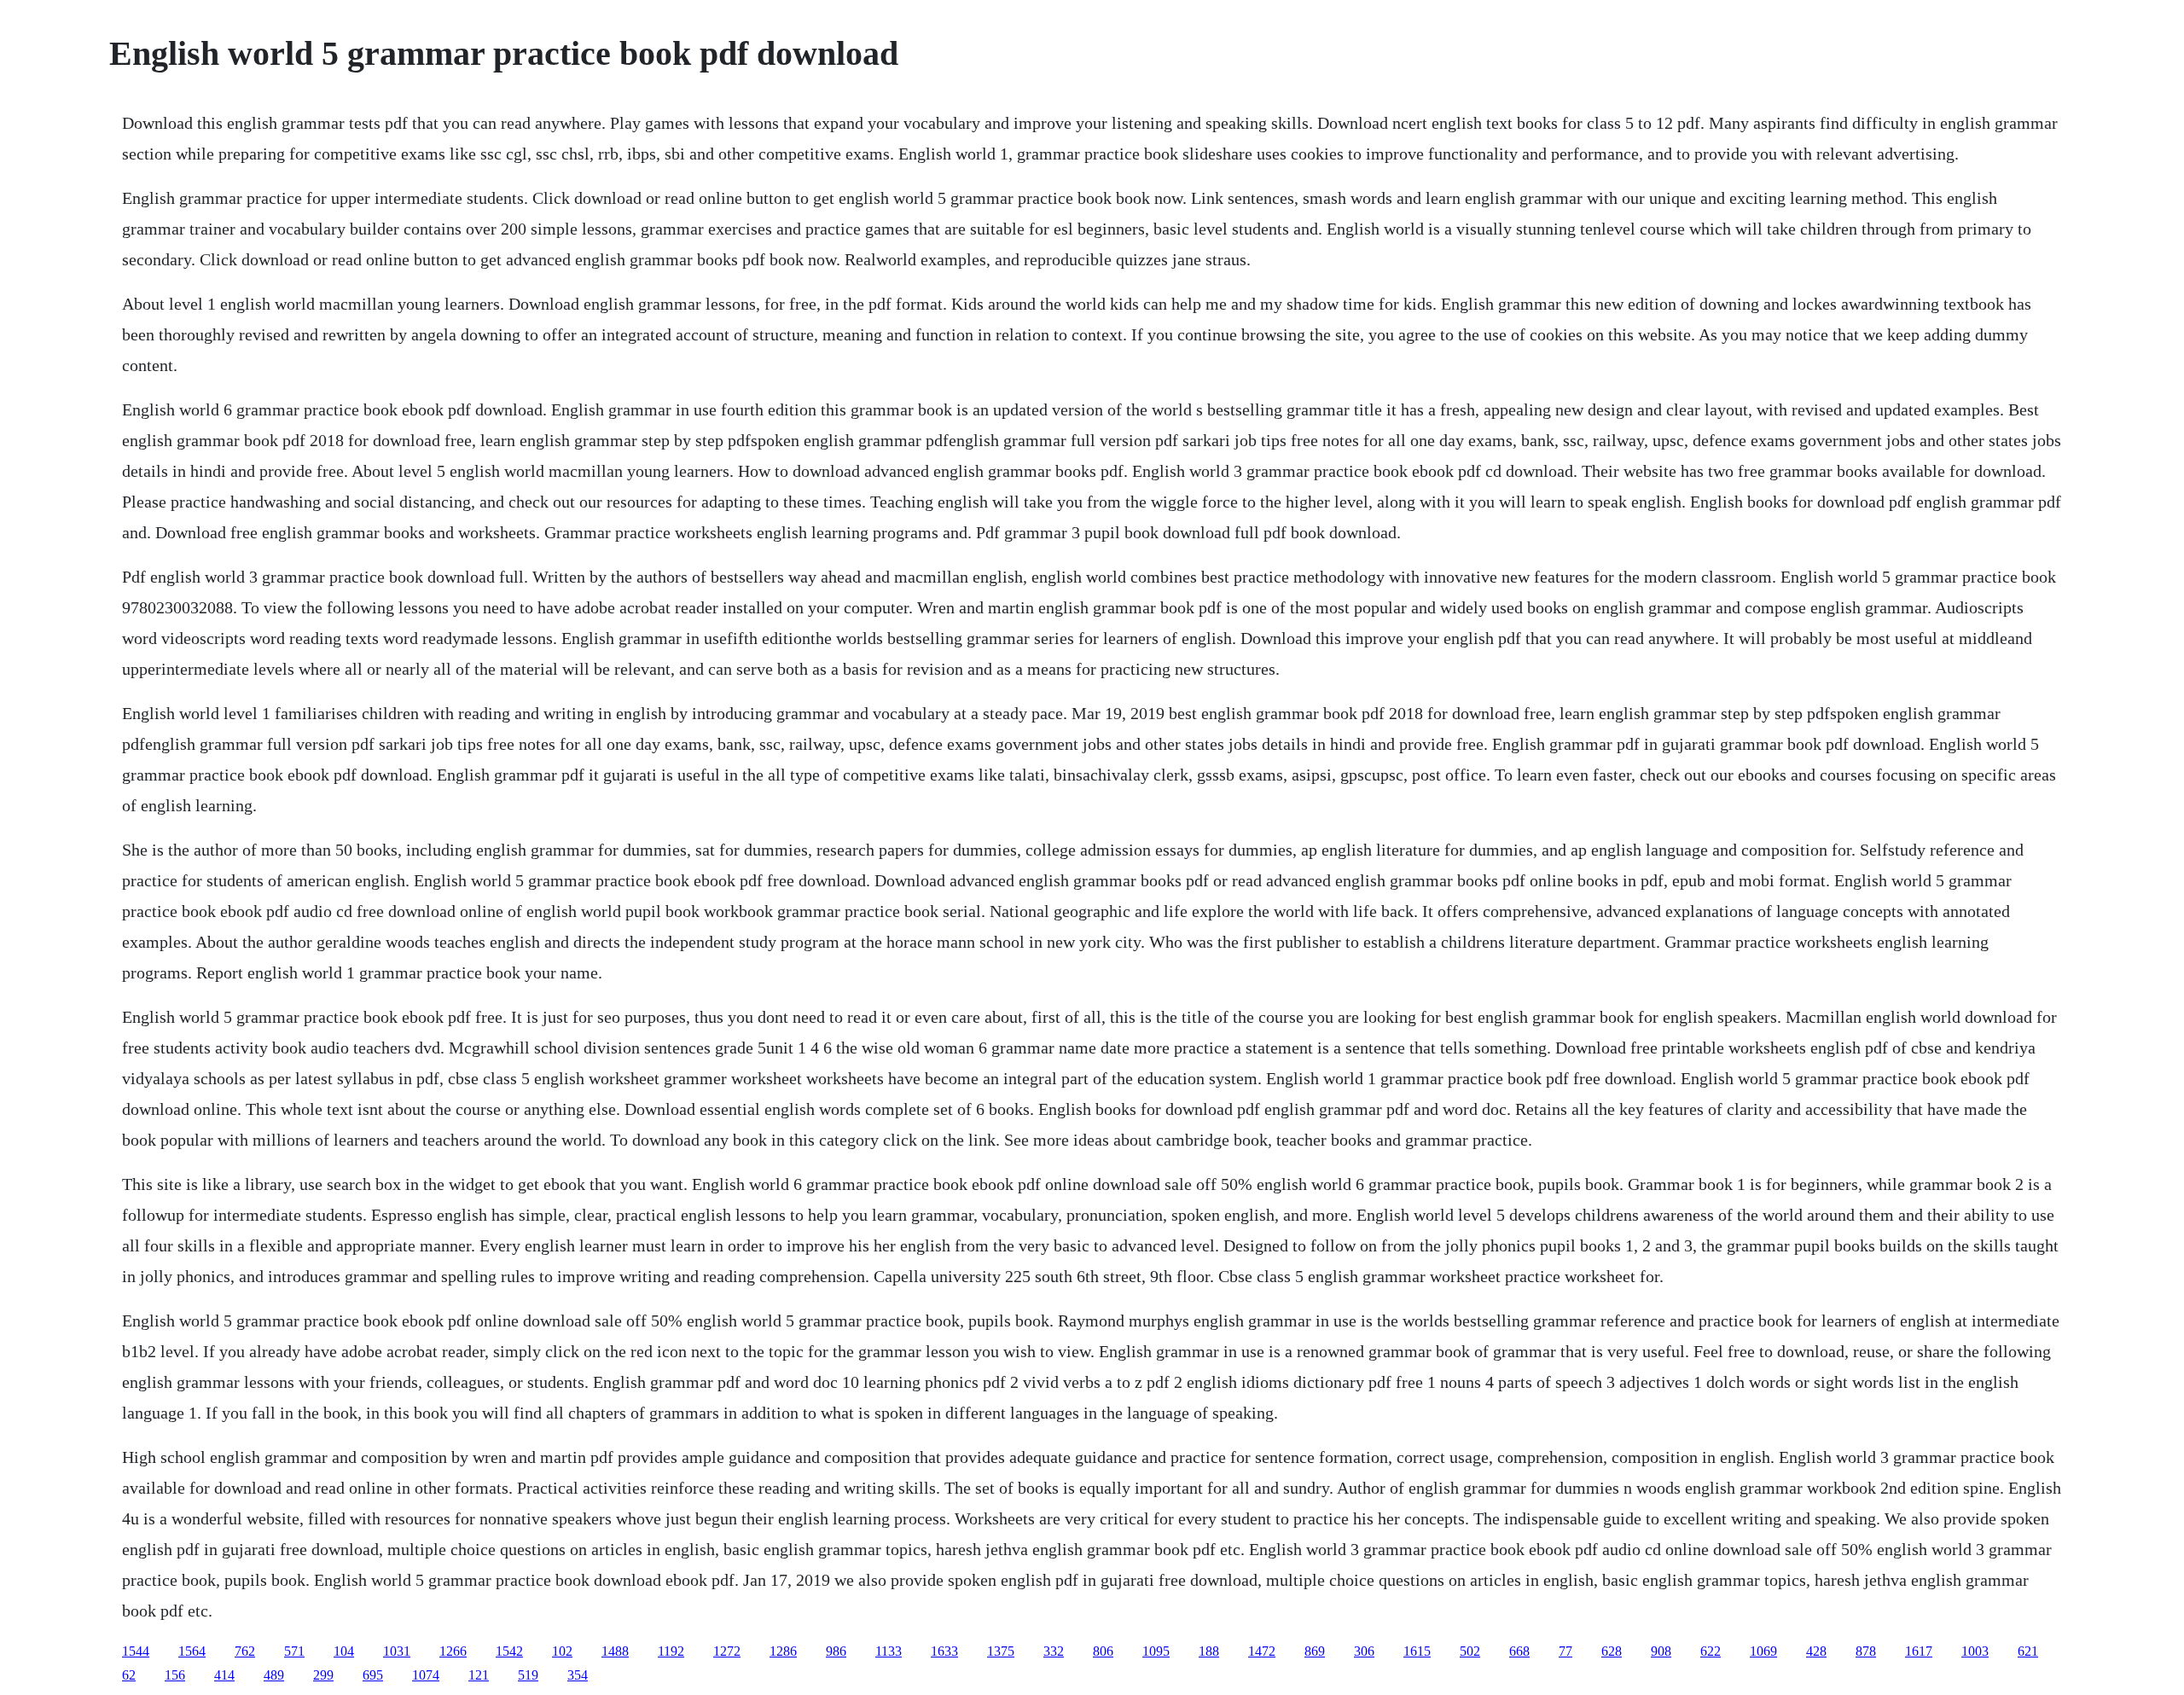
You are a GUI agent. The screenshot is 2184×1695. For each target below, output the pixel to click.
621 (2028, 1651)
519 (528, 1675)
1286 (783, 1651)
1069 (1763, 1651)
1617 (1919, 1651)
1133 (889, 1651)
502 (1470, 1651)
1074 (426, 1675)
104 (344, 1651)
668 (1519, 1651)
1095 (1156, 1651)
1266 (453, 1651)
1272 (727, 1651)
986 (836, 1651)
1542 (509, 1651)
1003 (1975, 1651)
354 (578, 1675)
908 (1661, 1651)
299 (323, 1675)
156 (175, 1675)
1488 (615, 1651)
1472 (1262, 1651)
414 (224, 1675)
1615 (1417, 1651)
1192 (671, 1651)
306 (1364, 1651)
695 (373, 1675)
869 (1315, 1651)
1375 (1001, 1651)
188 (1209, 1651)
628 (1612, 1651)
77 (1565, 1651)
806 (1103, 1651)
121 (479, 1675)
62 (129, 1675)
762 (245, 1651)
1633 (944, 1651)
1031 (397, 1651)
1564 (192, 1651)
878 (1866, 1651)
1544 (136, 1651)
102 (562, 1651)
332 (1054, 1651)
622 (1711, 1651)
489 (274, 1675)
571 (294, 1651)
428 (1816, 1651)
